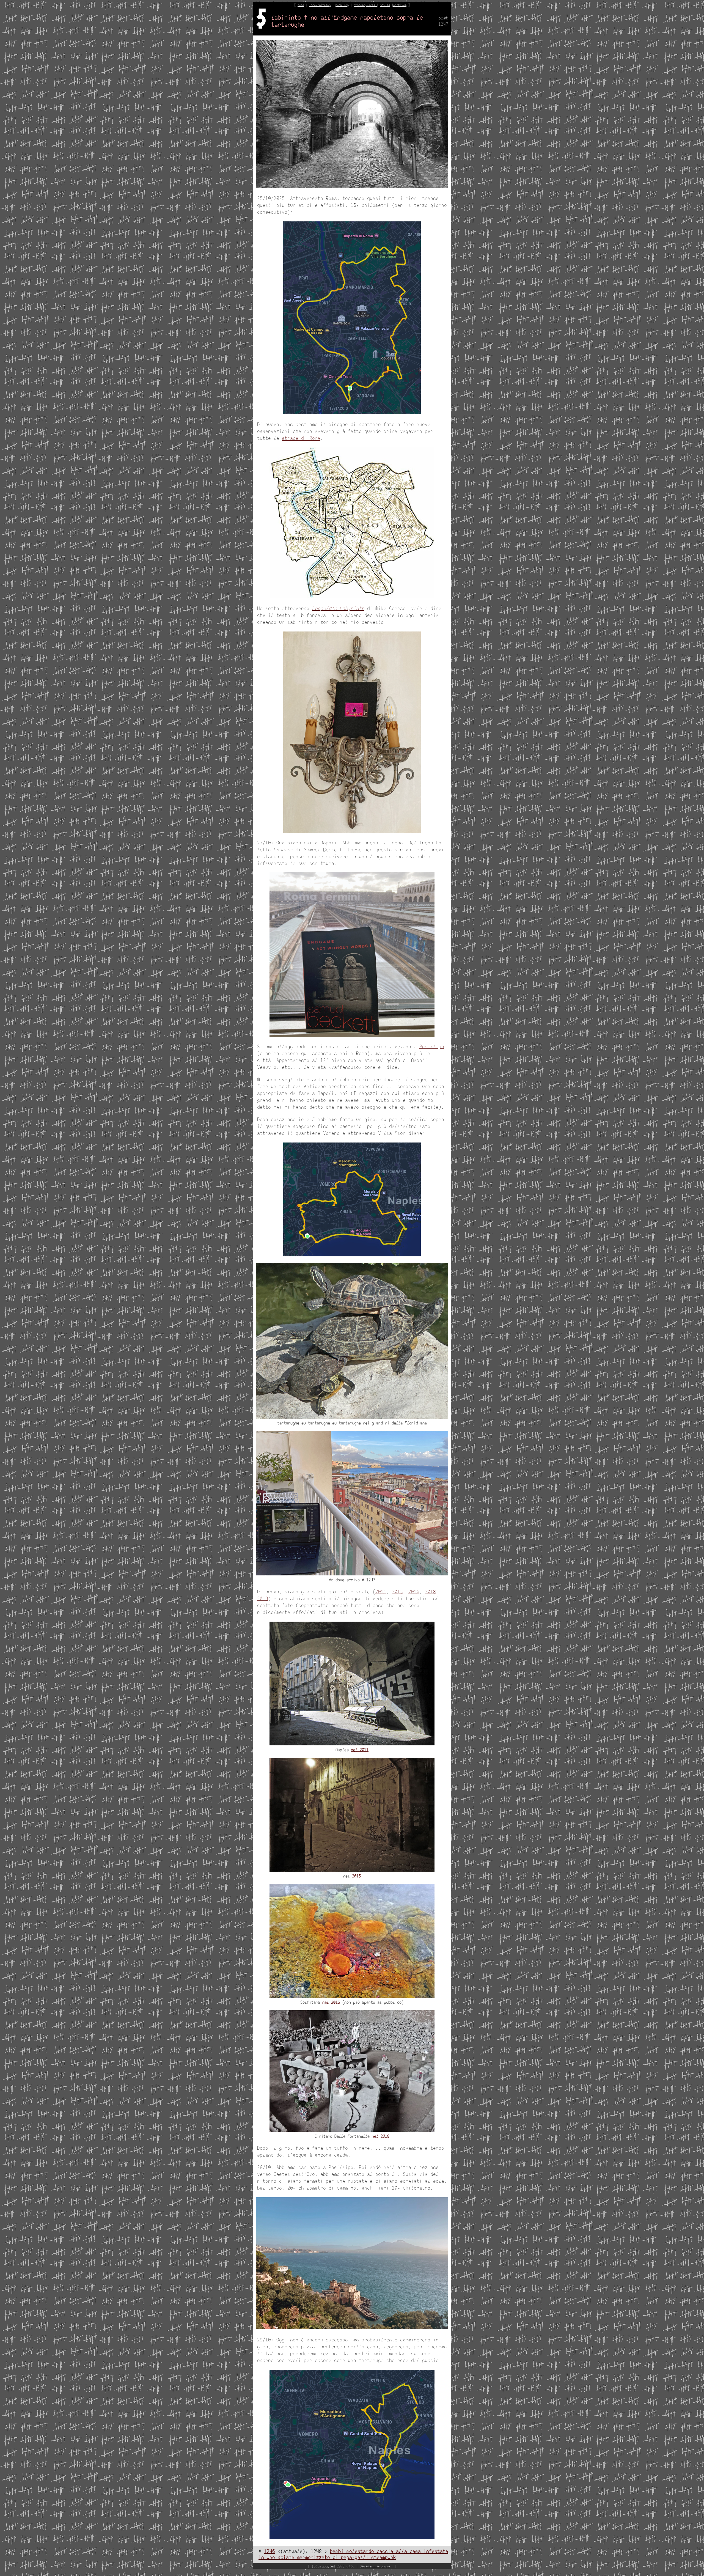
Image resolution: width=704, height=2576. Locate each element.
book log (342, 5)
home (301, 5)
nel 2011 (360, 1750)
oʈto (350, 2567)
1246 (269, 2552)
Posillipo (432, 1047)
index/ (314, 5)
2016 (414, 1592)
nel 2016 (331, 2003)
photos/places (365, 5)
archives (400, 5)
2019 (263, 1599)
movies (385, 5)
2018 (430, 1592)
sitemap (325, 5)
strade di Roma (301, 438)
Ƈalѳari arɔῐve (375, 2567)
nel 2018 (381, 2136)
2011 (381, 1592)
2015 (397, 1592)
